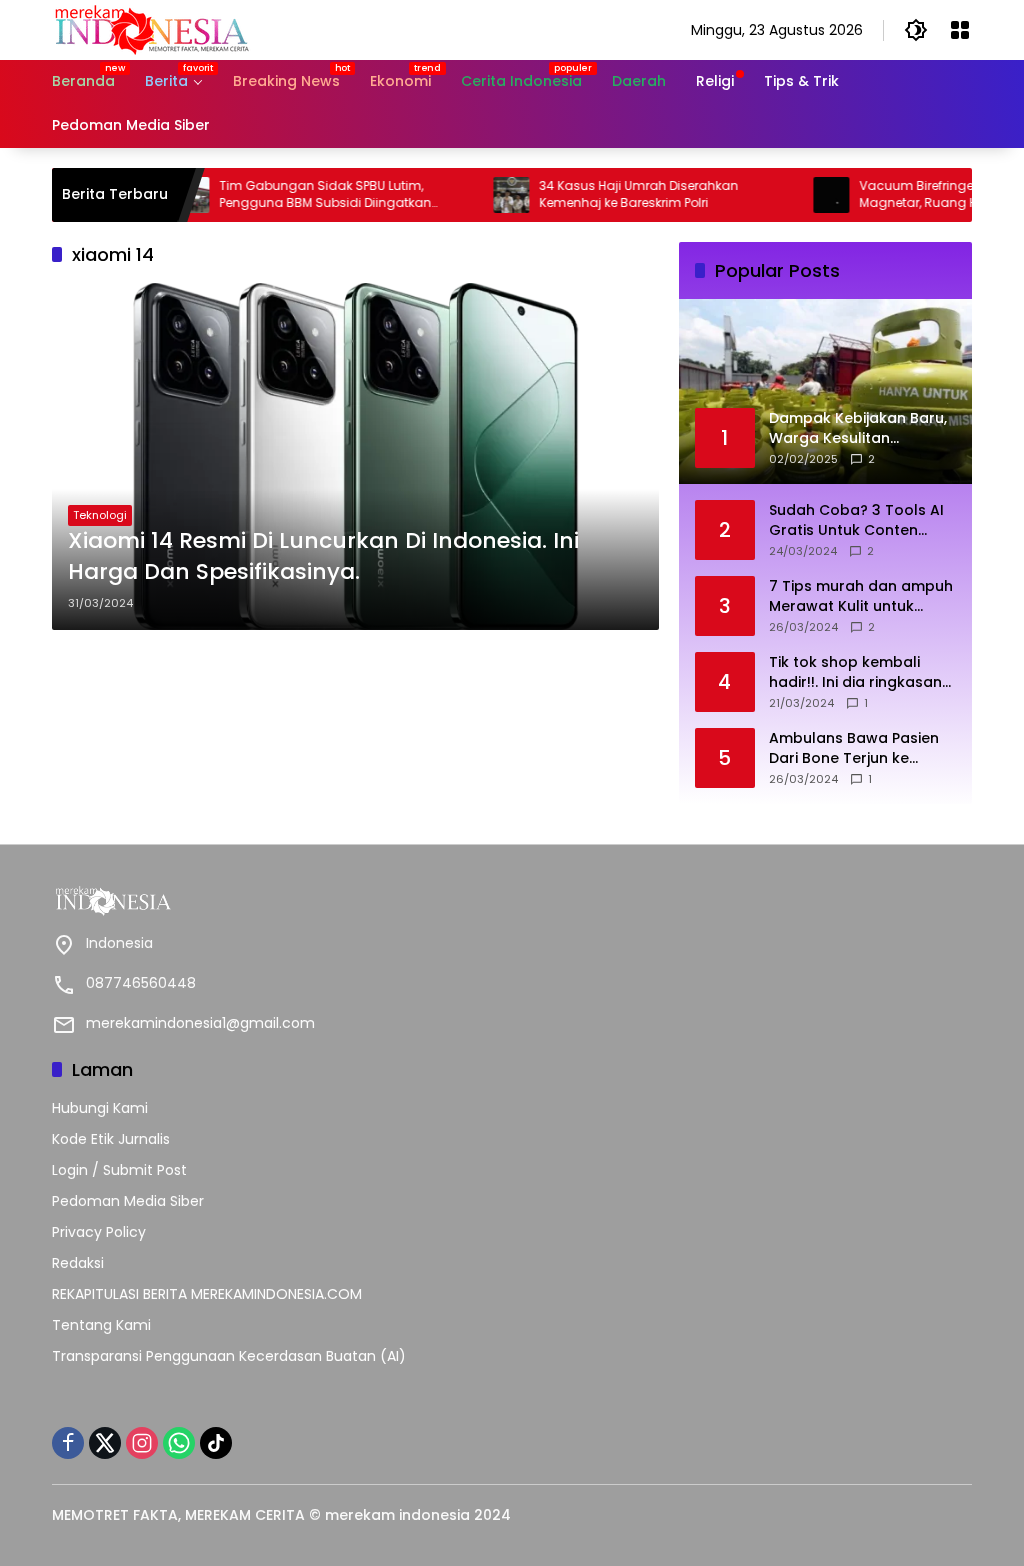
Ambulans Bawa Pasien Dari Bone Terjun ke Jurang (854, 748)
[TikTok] (216, 1443)
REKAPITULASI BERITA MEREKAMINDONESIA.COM (207, 1294)
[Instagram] (142, 1443)
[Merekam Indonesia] (152, 29)
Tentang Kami (101, 1325)
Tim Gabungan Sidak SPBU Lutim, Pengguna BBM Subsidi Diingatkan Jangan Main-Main (292, 195)
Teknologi (100, 515)
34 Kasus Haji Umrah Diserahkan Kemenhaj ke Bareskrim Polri (605, 194)
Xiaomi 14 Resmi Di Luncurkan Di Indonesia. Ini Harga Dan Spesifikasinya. (323, 556)
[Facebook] (68, 1443)
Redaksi (78, 1263)
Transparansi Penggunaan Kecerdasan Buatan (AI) (229, 1356)
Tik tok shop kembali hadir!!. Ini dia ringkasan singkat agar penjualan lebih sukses (855, 672)
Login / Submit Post (119, 1170)
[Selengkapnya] (277, 901)
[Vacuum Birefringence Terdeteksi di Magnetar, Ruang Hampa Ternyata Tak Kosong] (798, 195)
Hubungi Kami (100, 1108)
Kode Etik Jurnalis (111, 1139)
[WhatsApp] (179, 1443)
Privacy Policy (99, 1232)
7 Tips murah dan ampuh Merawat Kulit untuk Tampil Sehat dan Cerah (861, 596)
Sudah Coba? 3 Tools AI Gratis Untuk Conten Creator (856, 520)
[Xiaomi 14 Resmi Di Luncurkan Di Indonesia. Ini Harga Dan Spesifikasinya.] (355, 456)
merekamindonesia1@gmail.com (200, 1023)
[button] (916, 30)
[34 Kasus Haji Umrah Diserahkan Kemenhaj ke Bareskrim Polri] (478, 195)
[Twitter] (105, 1443)
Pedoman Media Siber (128, 1201)
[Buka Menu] (960, 30)
